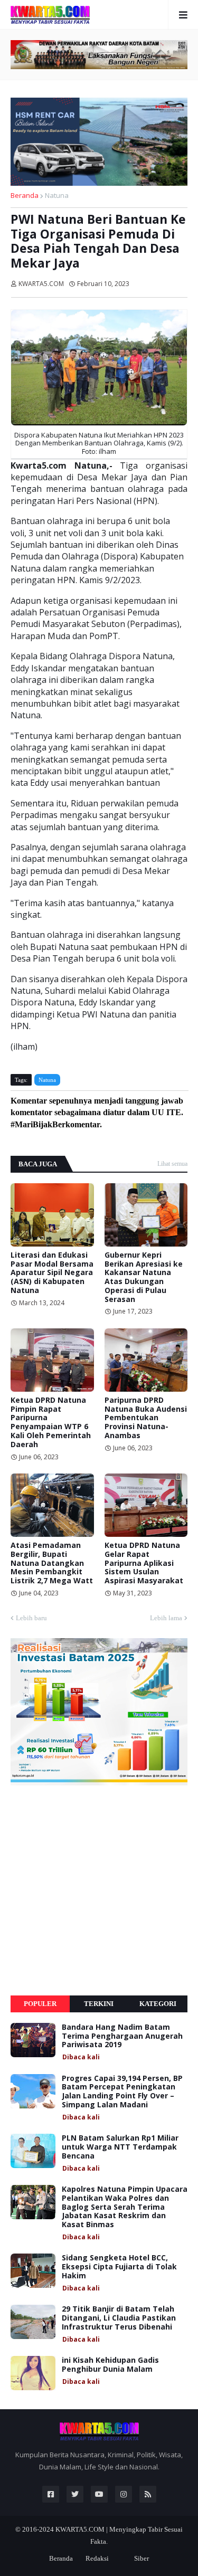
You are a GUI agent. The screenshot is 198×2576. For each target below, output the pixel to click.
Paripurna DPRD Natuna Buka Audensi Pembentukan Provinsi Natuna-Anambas (146, 1418)
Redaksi (97, 2558)
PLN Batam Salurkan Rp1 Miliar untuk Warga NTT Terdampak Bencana (120, 2147)
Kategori (158, 2004)
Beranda (25, 195)
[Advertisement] (99, 1890)
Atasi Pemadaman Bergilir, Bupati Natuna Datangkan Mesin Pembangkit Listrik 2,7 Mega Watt (52, 1563)
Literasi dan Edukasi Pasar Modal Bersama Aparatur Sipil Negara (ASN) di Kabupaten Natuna (52, 1273)
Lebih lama (166, 1618)
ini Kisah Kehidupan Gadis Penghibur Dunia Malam (110, 2365)
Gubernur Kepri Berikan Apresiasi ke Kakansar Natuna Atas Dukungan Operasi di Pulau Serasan (144, 1277)
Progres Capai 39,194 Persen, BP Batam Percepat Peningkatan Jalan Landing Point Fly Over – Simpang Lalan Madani (122, 2092)
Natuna (57, 195)
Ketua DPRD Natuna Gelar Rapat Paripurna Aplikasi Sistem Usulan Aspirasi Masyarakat (144, 1563)
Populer (40, 2004)
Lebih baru (31, 1618)
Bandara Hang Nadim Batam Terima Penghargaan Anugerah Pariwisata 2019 (122, 2036)
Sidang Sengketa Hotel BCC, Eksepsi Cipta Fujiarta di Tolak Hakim (119, 2267)
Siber (142, 2558)
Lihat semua (172, 1164)
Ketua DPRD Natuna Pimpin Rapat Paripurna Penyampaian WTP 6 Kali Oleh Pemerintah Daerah (51, 1423)
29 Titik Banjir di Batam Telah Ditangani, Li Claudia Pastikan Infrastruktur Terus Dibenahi (119, 2318)
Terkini (99, 2004)
